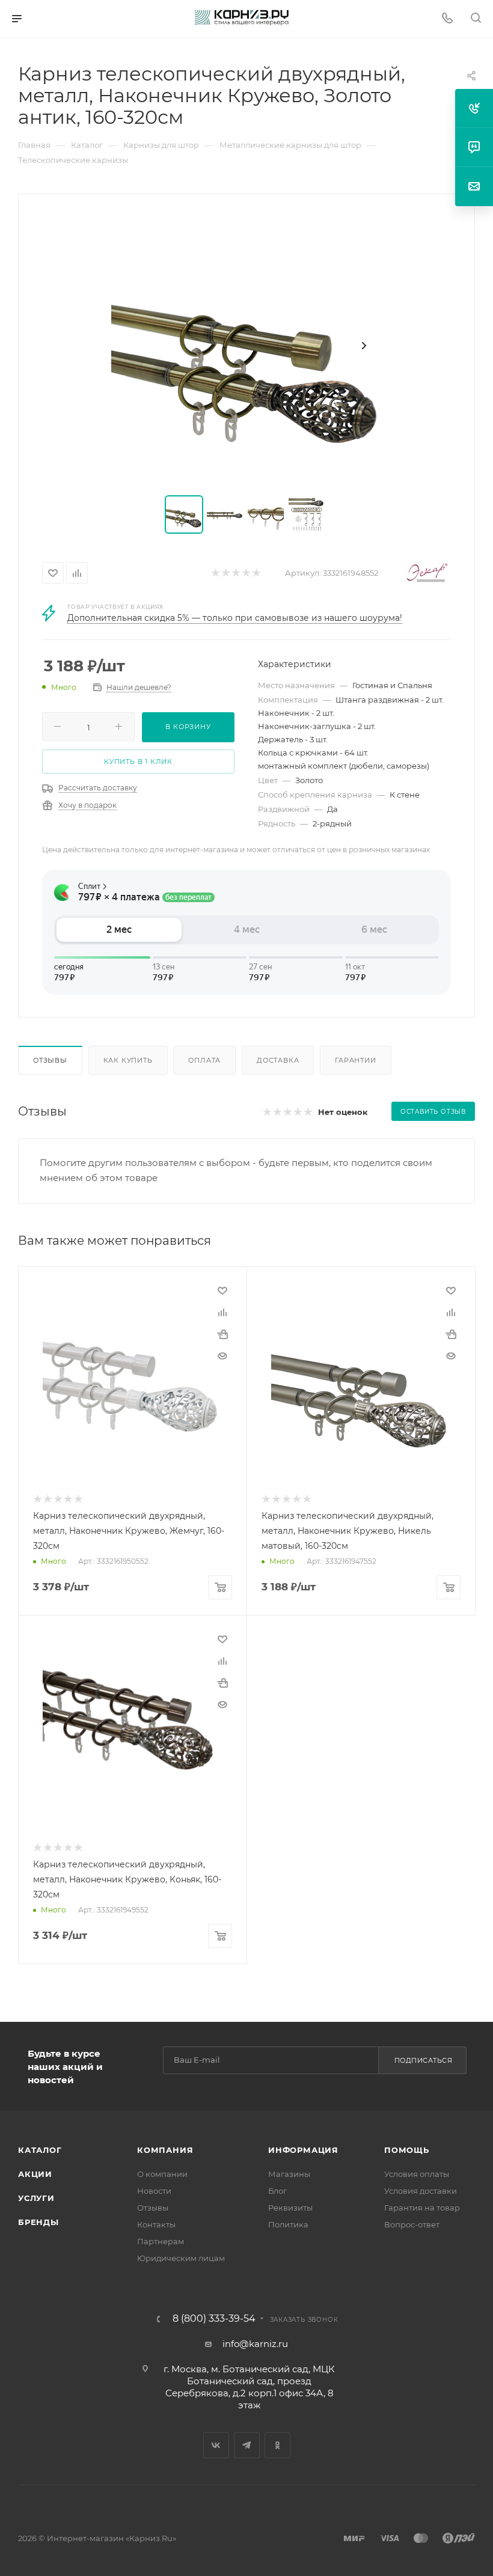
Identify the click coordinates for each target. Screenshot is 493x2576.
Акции (35, 2174)
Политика (288, 2224)
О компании (162, 2174)
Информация (303, 2150)
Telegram (247, 2445)
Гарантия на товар (422, 2208)
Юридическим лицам (181, 2258)
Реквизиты (290, 2208)
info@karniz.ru (255, 2344)
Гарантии (355, 1060)
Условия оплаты (417, 2174)
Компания (165, 2150)
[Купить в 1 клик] (222, 1334)
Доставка (278, 1060)
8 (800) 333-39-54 (214, 2319)
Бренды (38, 2222)
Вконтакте (216, 2445)
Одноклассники (277, 2445)
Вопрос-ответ (412, 2224)
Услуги (36, 2198)
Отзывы (50, 1060)
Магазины (289, 2174)
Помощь (407, 2150)
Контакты (156, 2224)
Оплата (204, 1060)
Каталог (40, 2150)
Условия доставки (421, 2191)
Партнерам (161, 2241)
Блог (277, 2191)
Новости (154, 2191)
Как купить (128, 1060)
